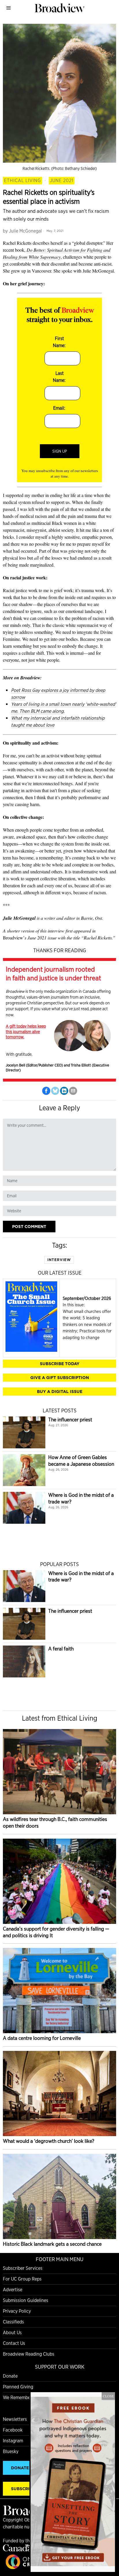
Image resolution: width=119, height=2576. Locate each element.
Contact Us (14, 2343)
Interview (59, 1260)
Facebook (13, 2430)
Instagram (13, 2441)
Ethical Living (23, 180)
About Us (12, 2333)
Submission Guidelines (26, 2300)
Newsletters (15, 2419)
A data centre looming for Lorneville (42, 2038)
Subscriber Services (23, 2268)
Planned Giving (18, 2387)
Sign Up (60, 451)
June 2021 (62, 180)
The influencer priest (70, 1419)
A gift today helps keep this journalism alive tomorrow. (26, 1031)
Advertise (13, 2290)
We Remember (17, 2398)
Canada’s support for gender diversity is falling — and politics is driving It (56, 1932)
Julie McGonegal (25, 231)
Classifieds (13, 2322)
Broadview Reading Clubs (29, 2354)
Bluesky (11, 2451)
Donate (10, 2376)
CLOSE (108, 2396)
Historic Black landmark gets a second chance (52, 2244)
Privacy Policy (17, 2311)
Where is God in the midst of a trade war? (81, 1498)
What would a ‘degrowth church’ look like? (49, 2141)
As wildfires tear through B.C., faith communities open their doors (55, 1822)
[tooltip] (46, 1091)
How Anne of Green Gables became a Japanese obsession (81, 1461)
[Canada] (17, 2550)
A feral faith (61, 1649)
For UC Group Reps (22, 2279)
